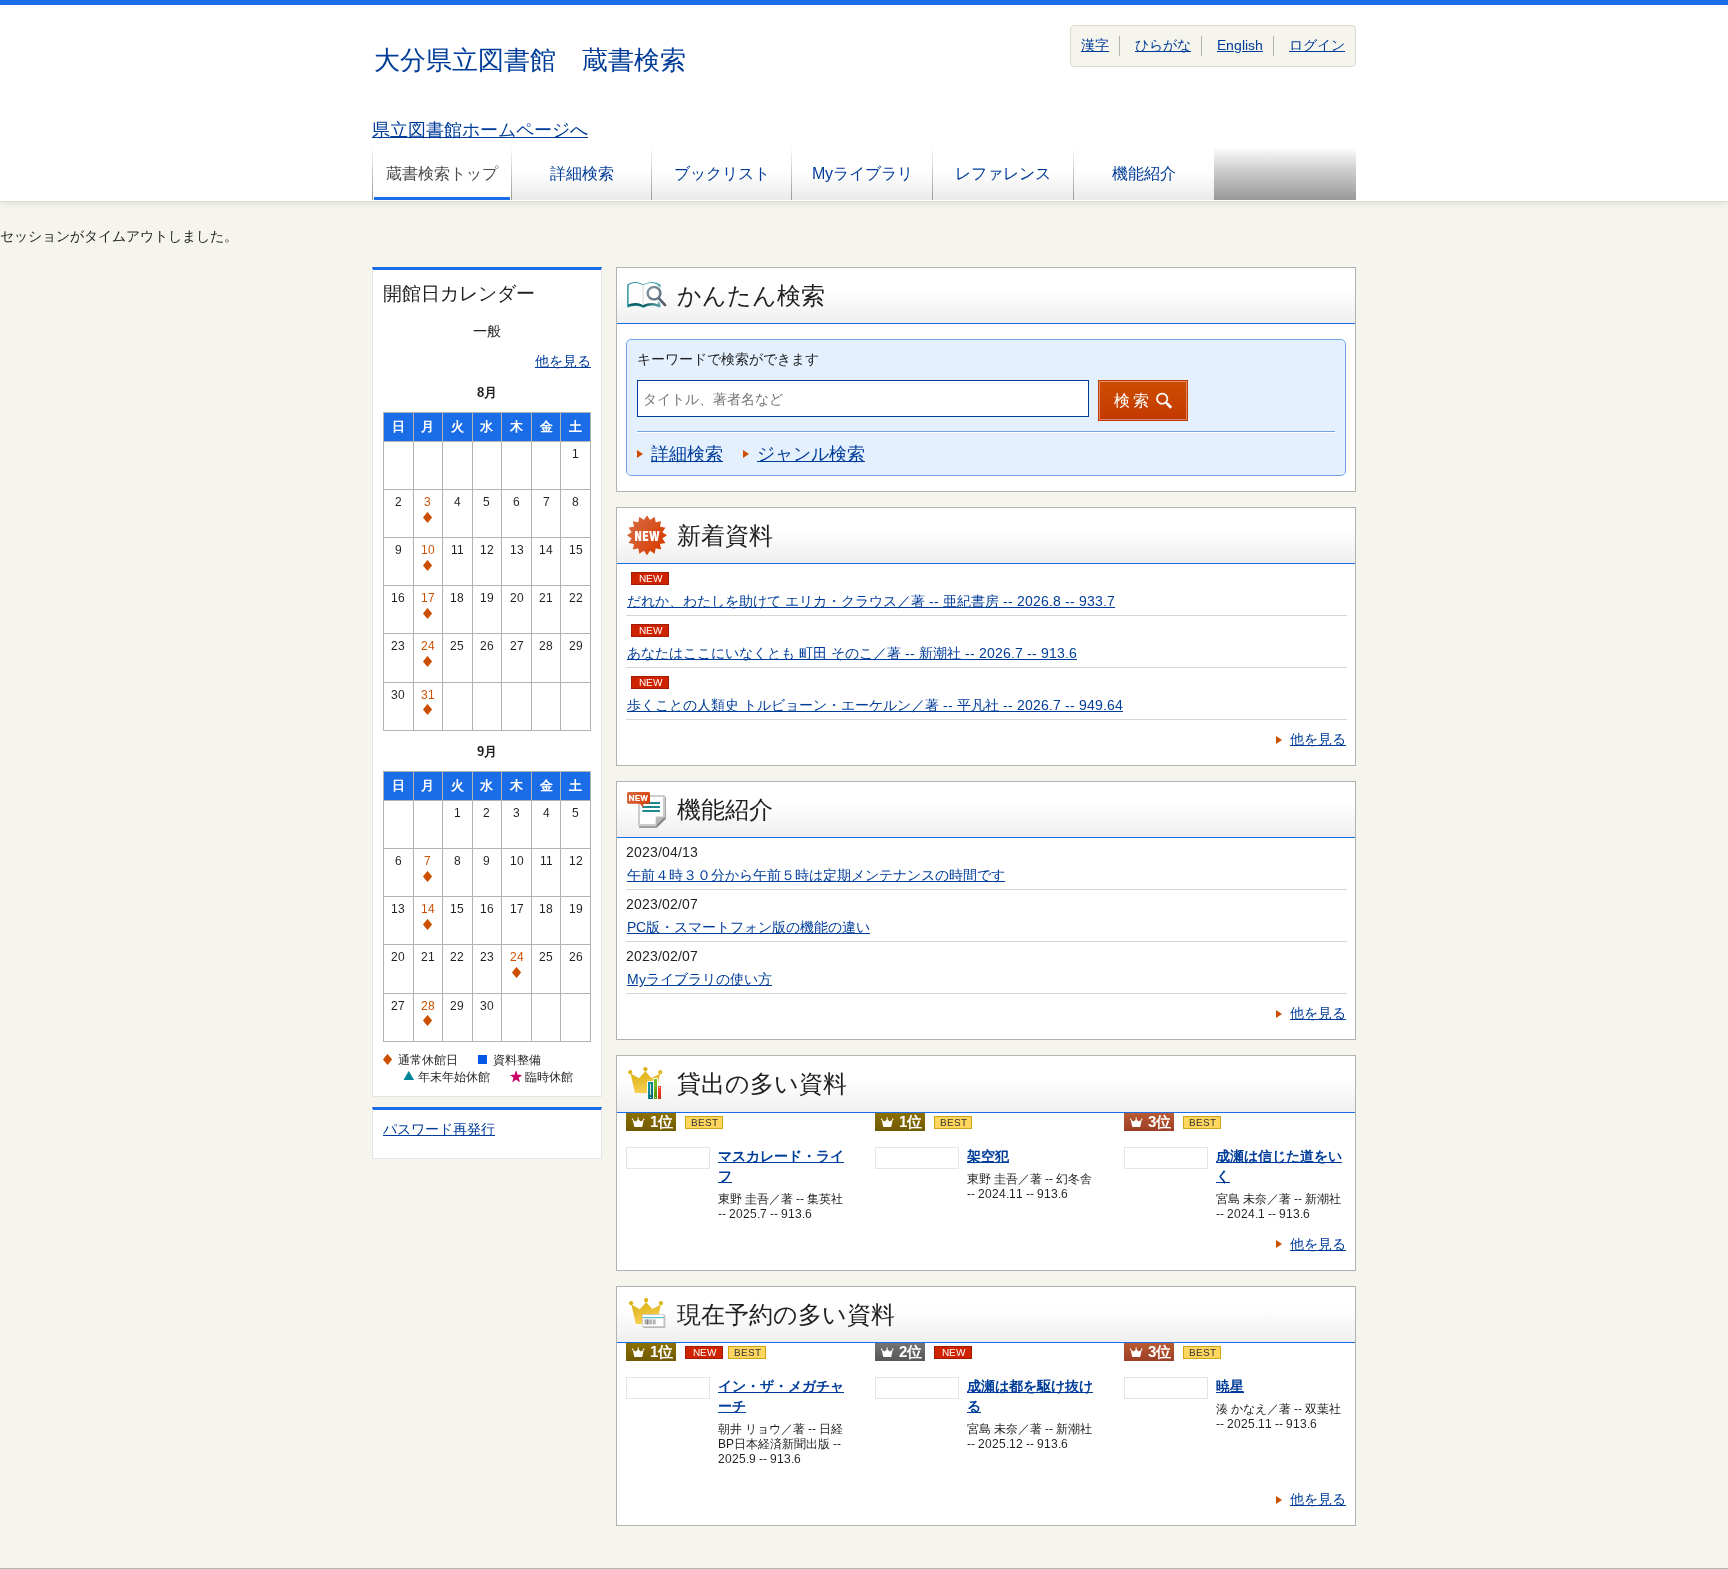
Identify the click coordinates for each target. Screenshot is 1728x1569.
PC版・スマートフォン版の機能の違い (748, 927)
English (1240, 45)
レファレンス (1003, 173)
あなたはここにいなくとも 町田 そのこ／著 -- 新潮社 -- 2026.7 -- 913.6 (852, 653)
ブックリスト (722, 173)
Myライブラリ (862, 173)
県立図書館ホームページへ (480, 130)
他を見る (563, 361)
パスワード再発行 (439, 1129)
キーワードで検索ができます (728, 359)
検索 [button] (1133, 400)
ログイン (1317, 45)
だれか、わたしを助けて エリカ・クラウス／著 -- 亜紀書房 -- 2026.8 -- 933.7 (871, 601)
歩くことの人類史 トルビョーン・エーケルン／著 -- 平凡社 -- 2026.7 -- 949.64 (875, 705)
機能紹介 (1144, 173)
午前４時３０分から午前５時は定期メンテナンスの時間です (816, 875)
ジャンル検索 (811, 454)
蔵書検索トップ (442, 173)
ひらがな (1163, 45)
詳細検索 (582, 173)
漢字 (1095, 45)
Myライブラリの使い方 (699, 979)
